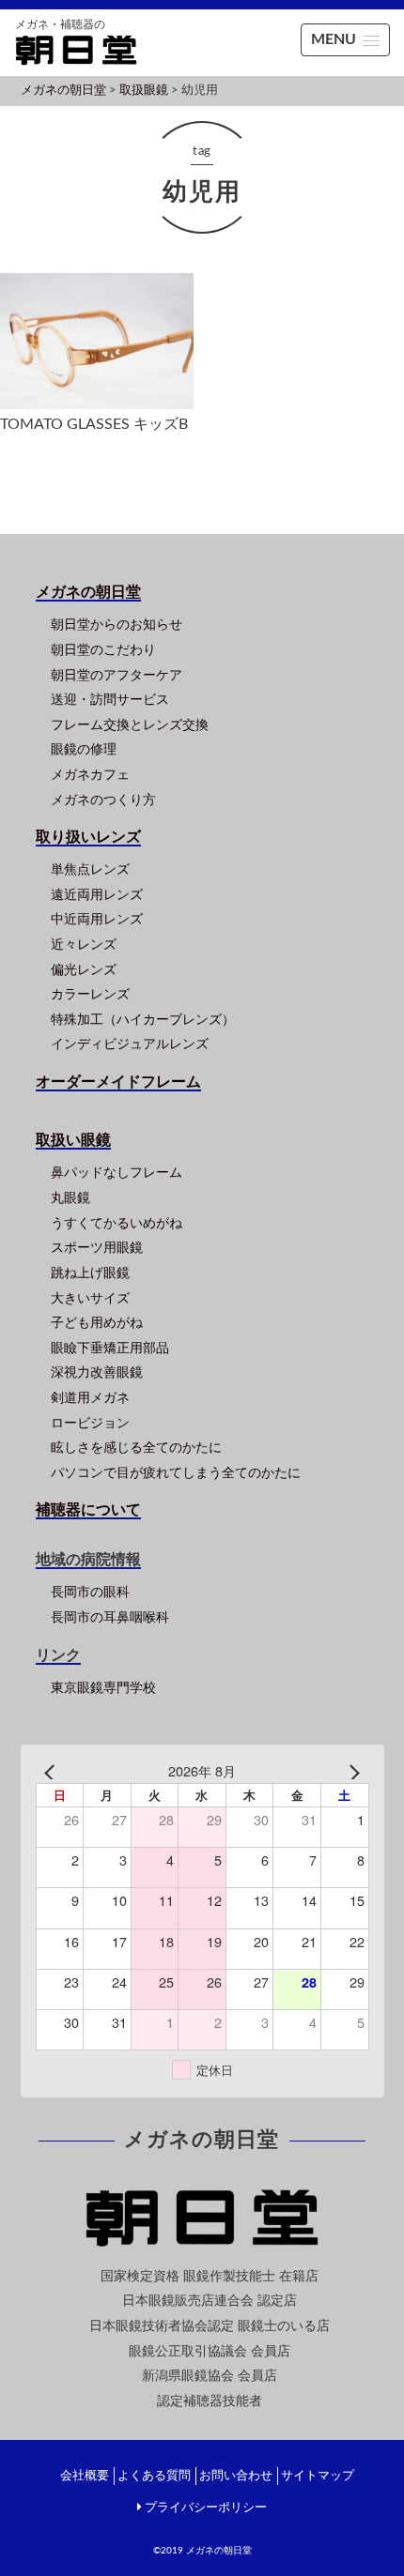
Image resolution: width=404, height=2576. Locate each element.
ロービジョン (90, 1423)
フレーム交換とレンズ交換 (130, 725)
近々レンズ (84, 945)
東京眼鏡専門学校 (103, 1688)
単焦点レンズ (90, 869)
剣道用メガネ (90, 1398)
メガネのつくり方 (103, 800)
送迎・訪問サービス (110, 700)
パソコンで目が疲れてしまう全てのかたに (176, 1473)
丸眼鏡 (70, 1198)
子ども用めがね (97, 1323)
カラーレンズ (90, 994)
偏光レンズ (84, 970)
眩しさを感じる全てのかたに (136, 1448)
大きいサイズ (90, 1298)
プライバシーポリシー (206, 2508)
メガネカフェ (90, 775)
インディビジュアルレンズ (130, 1044)
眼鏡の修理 (84, 749)
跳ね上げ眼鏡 (90, 1273)
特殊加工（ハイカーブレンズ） (143, 1020)
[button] (345, 40)
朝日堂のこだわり (103, 650)
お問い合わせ (236, 2476)
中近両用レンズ (97, 919)
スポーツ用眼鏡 (97, 1248)
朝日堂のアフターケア (117, 675)
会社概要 (85, 2476)
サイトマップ (318, 2476)
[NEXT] (351, 1771)
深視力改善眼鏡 (97, 1372)
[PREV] (54, 1771)
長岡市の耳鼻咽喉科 (110, 1617)
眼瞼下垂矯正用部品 (110, 1348)
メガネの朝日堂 (219, 2551)
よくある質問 (154, 2476)
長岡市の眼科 (90, 1592)
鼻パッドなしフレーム (117, 1173)
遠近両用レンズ (97, 895)
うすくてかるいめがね (117, 1223)
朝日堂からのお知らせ (117, 625)
